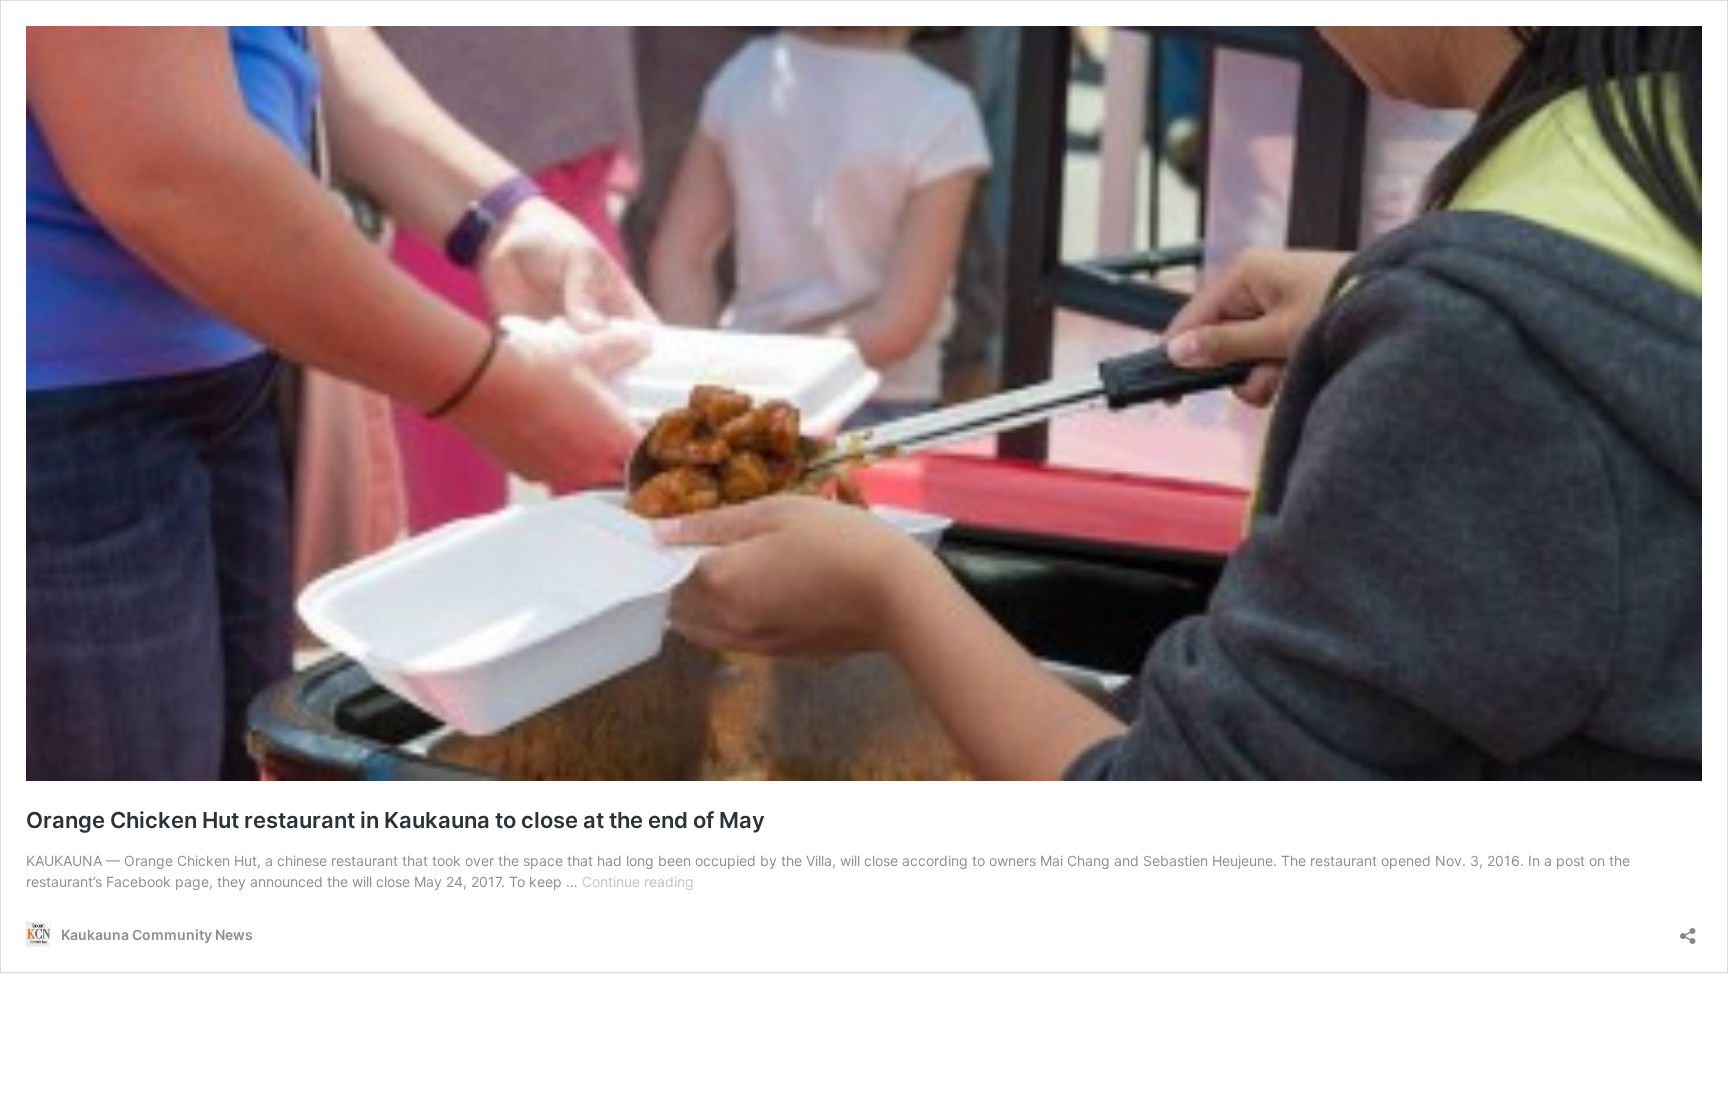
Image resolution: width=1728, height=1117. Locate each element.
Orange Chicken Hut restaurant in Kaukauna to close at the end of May (395, 820)
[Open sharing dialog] (1688, 929)
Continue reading (638, 881)
